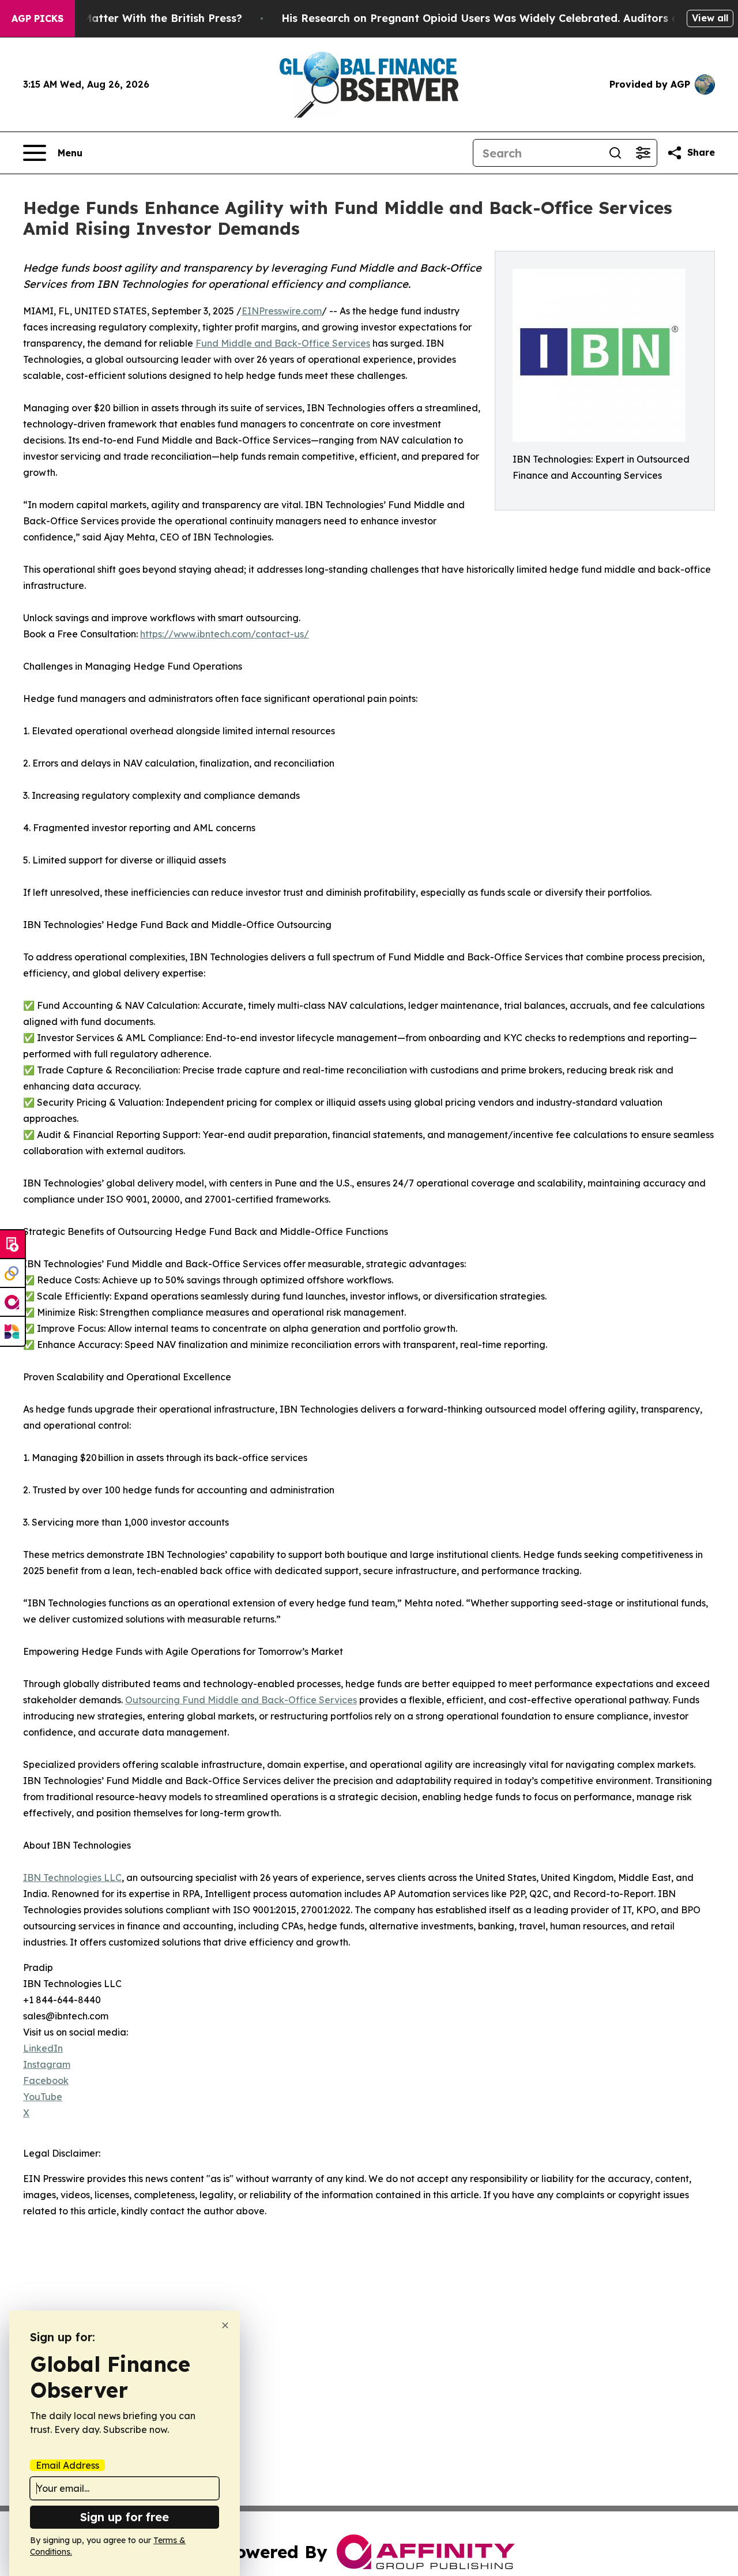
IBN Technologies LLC (72, 1877)
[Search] (615, 153)
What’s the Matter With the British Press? (132, 18)
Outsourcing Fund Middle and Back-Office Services (241, 1700)
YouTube (43, 2097)
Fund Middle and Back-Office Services (283, 343)
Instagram (47, 2064)
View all (710, 18)
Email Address (67, 2465)
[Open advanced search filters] (643, 153)
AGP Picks (37, 18)
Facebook (46, 2081)
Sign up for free (125, 2517)
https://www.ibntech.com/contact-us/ (225, 634)
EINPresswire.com (282, 311)
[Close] (225, 2325)
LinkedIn (43, 2048)
